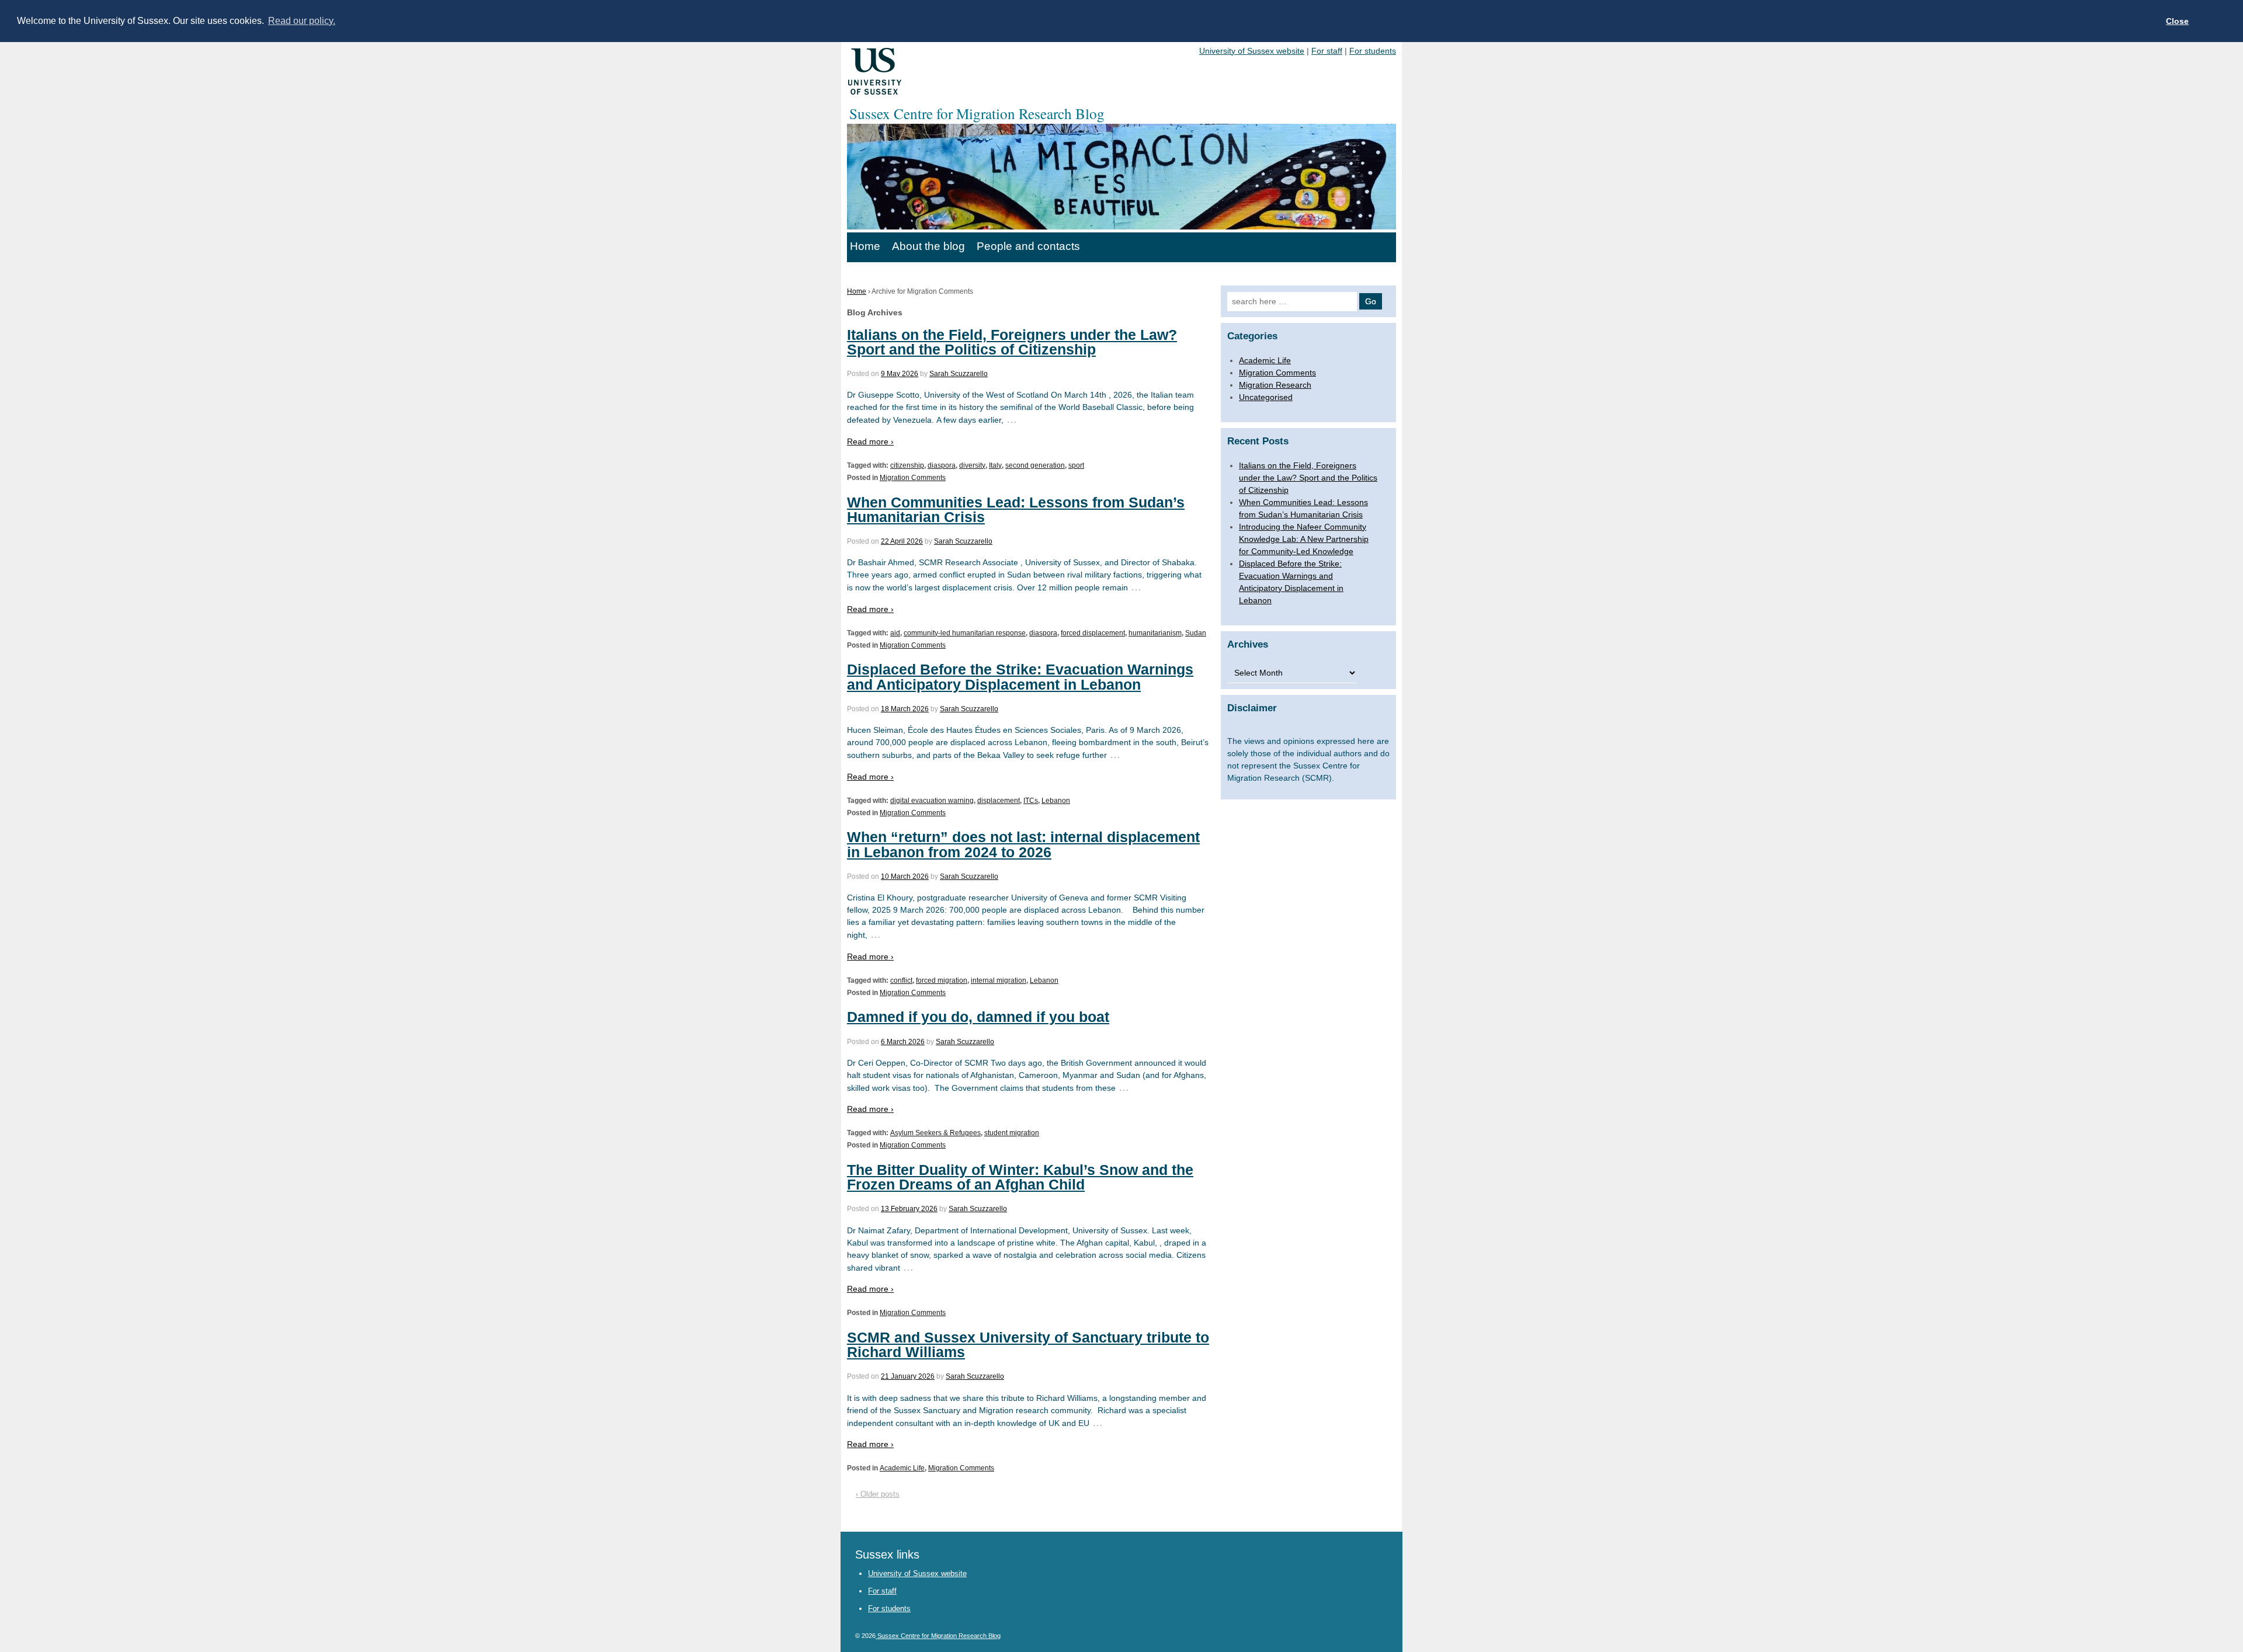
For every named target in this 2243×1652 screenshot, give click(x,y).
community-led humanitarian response (965, 633)
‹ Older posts (878, 1494)
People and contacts (1028, 246)
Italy (995, 465)
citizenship (907, 465)
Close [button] (2177, 21)
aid (895, 633)
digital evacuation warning (932, 801)
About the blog (928, 246)
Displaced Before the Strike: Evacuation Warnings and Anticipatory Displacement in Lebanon (1020, 677)
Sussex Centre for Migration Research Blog (938, 1636)
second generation (1035, 465)
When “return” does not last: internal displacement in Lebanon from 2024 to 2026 (1023, 844)
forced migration (942, 980)
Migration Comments (913, 478)
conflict (901, 980)
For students (1373, 51)
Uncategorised (1266, 397)
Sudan (1196, 633)
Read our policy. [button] (302, 21)
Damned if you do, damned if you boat (978, 1017)
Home (865, 246)
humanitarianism (1155, 633)
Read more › (870, 441)
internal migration (999, 980)
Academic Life (902, 1468)
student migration (1012, 1133)
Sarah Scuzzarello (959, 374)
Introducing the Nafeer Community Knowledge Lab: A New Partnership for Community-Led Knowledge (1304, 539)
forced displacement (1093, 633)
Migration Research (1275, 385)
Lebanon (1056, 801)
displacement (999, 801)
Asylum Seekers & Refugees (935, 1133)
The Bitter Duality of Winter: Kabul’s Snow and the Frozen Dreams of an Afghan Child (1020, 1177)
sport (1076, 465)
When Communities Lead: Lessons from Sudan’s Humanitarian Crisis (1016, 509)
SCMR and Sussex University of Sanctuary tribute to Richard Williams (1028, 1345)
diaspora (942, 465)
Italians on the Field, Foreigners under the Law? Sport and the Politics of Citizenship (1012, 342)
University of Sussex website (1252, 51)
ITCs (1031, 801)
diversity (972, 465)
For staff (1327, 51)
